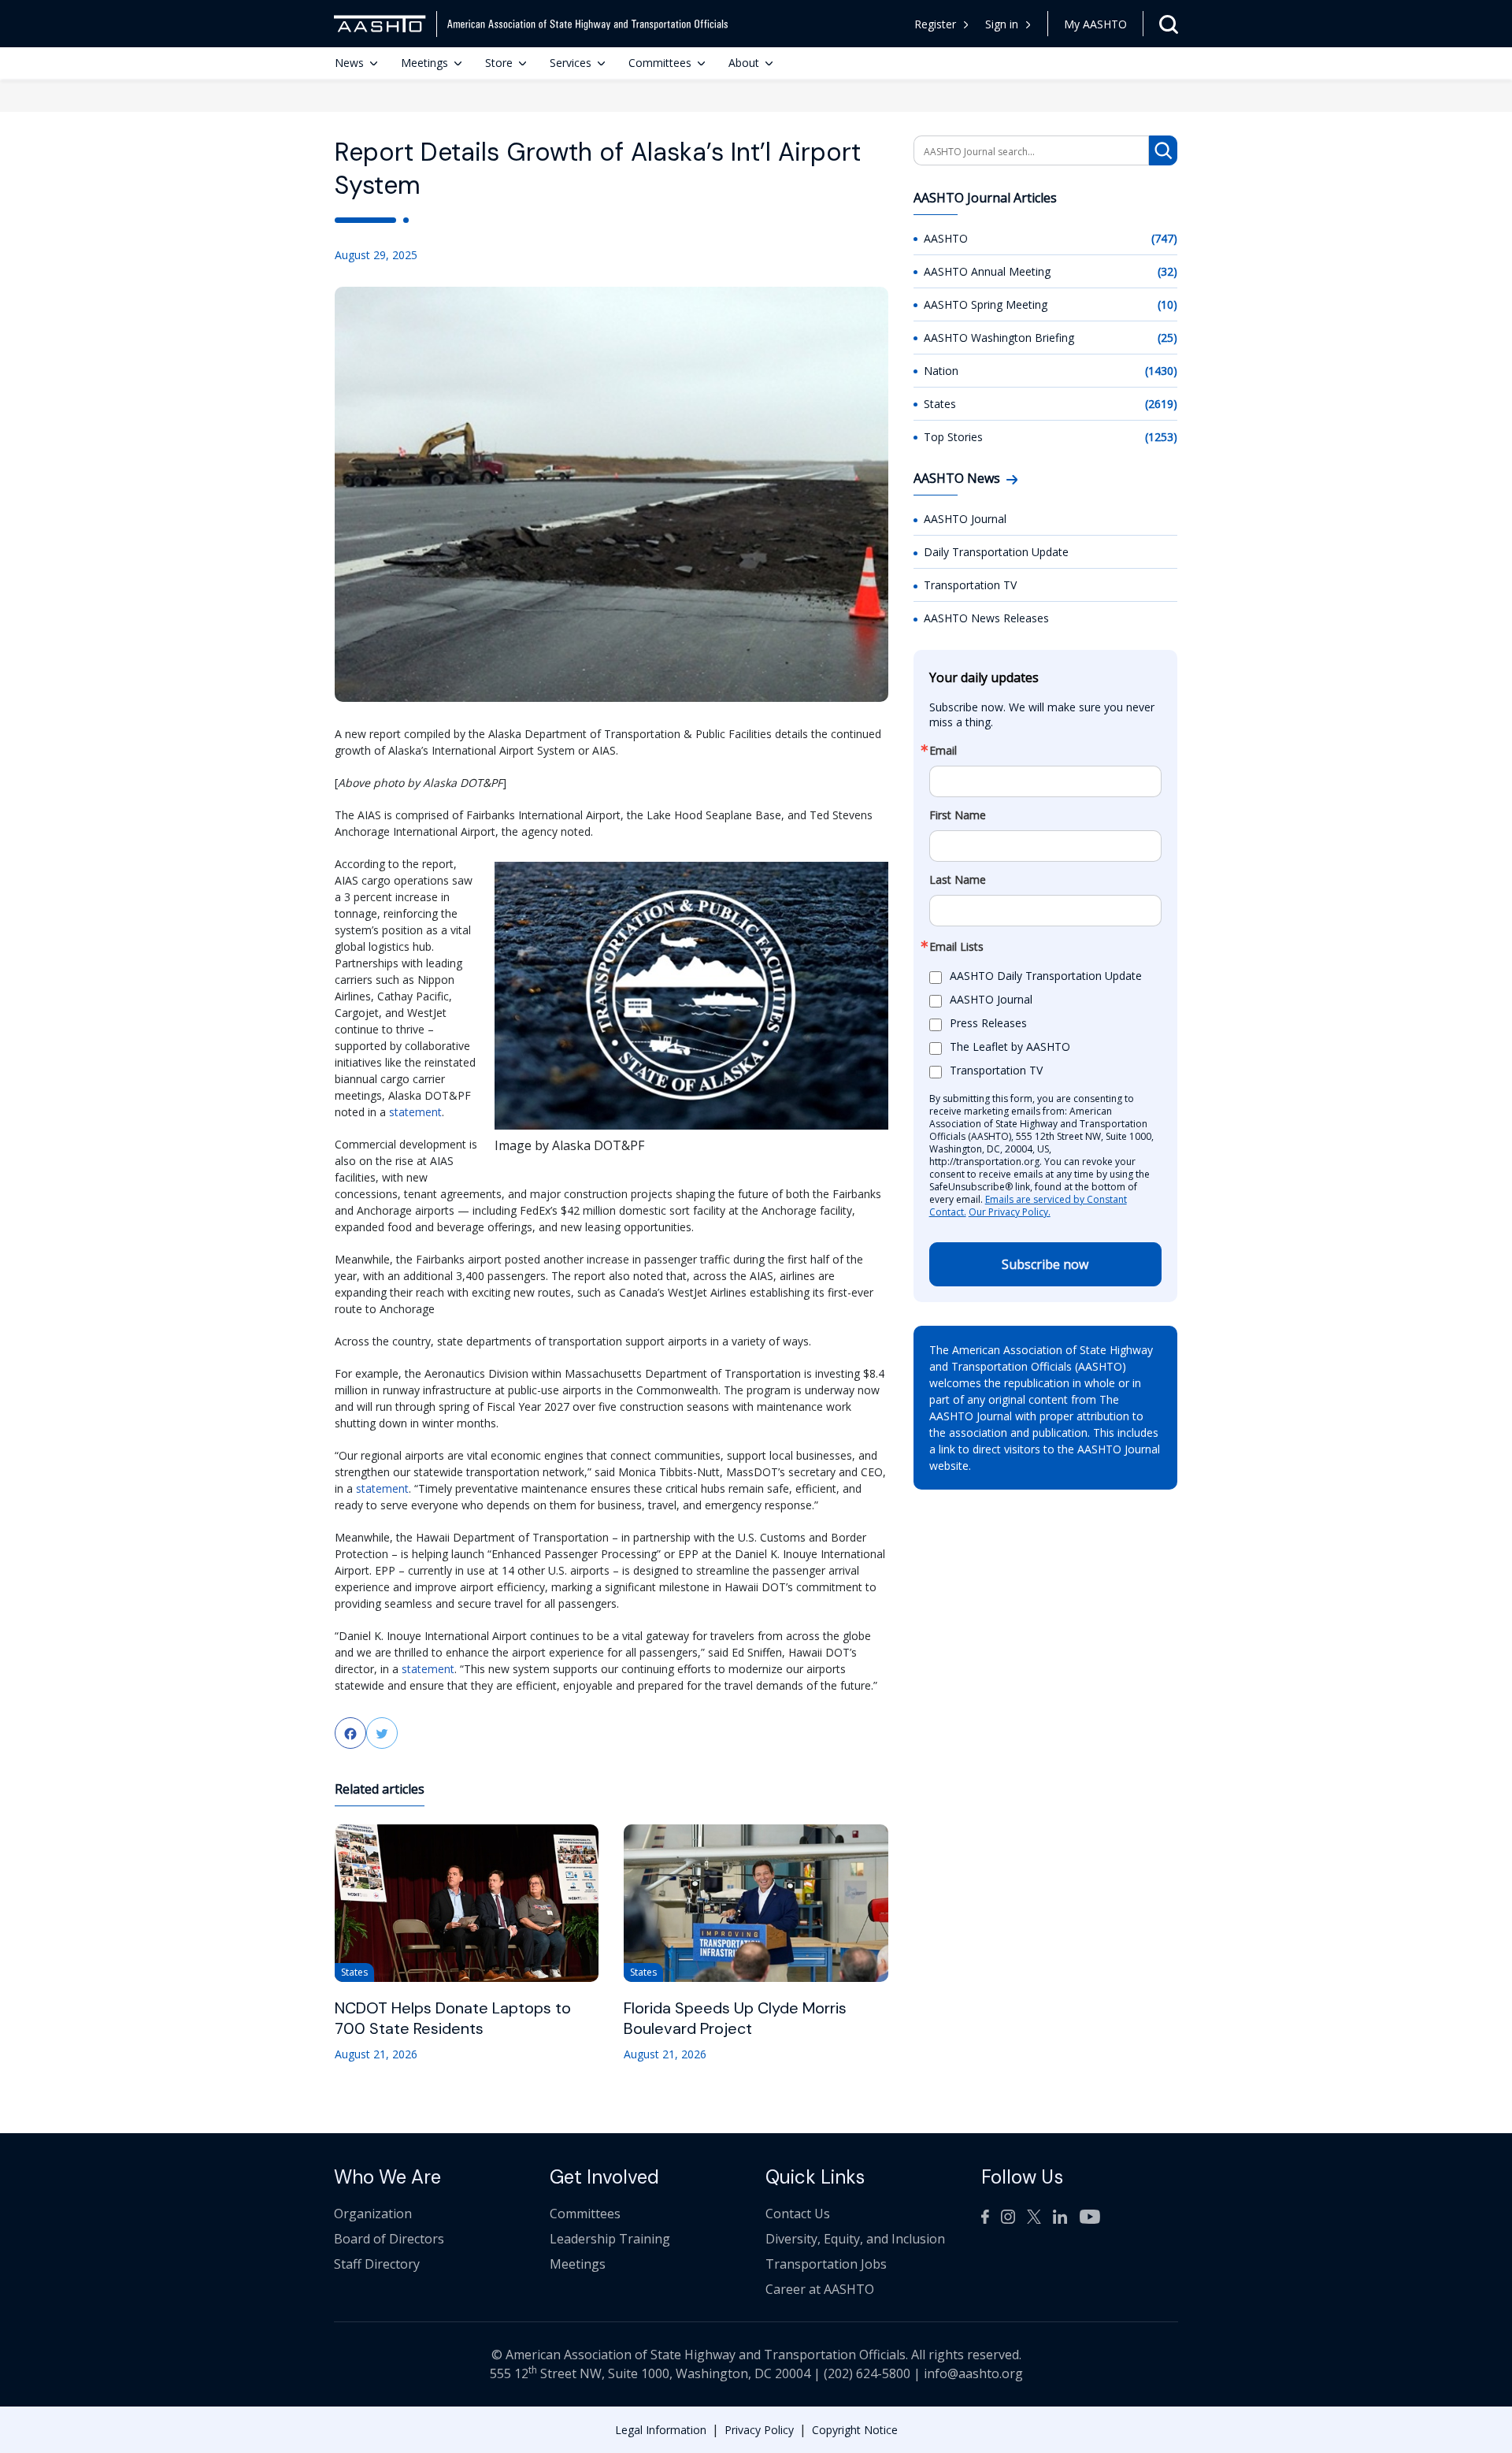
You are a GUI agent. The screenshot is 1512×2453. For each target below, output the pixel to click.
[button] (1008, 24)
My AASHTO (1095, 24)
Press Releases (988, 1024)
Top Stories (953, 437)
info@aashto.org (973, 2373)
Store (499, 63)
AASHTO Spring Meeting (986, 304)
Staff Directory (377, 2264)
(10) (1167, 304)
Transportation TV (970, 585)
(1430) (1161, 371)
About (744, 63)
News (349, 63)
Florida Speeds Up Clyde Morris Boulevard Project (735, 2018)
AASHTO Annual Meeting (987, 271)
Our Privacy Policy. (1010, 1212)
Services (571, 63)
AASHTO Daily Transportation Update (1046, 976)
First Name (958, 815)
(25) (1167, 338)
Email (943, 751)
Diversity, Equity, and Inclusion (855, 2239)
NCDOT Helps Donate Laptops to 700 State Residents (453, 2018)
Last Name (958, 880)
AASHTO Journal (965, 519)
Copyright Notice (855, 2430)
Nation (941, 371)
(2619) (1161, 404)
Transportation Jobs (826, 2264)
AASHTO (946, 238)
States (940, 404)
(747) (1164, 238)
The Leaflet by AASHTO (1010, 1047)
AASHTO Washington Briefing (999, 338)
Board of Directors (389, 2239)
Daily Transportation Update (996, 552)
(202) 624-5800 (867, 2373)
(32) (1167, 271)
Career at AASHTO (820, 2289)
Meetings (424, 63)
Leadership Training (610, 2239)
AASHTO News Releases (986, 618)
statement (415, 1112)
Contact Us (798, 2214)
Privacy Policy (759, 2430)
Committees (660, 63)
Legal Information (661, 2430)
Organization (373, 2214)
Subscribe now (1045, 1264)
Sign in (1002, 24)
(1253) (1161, 437)
